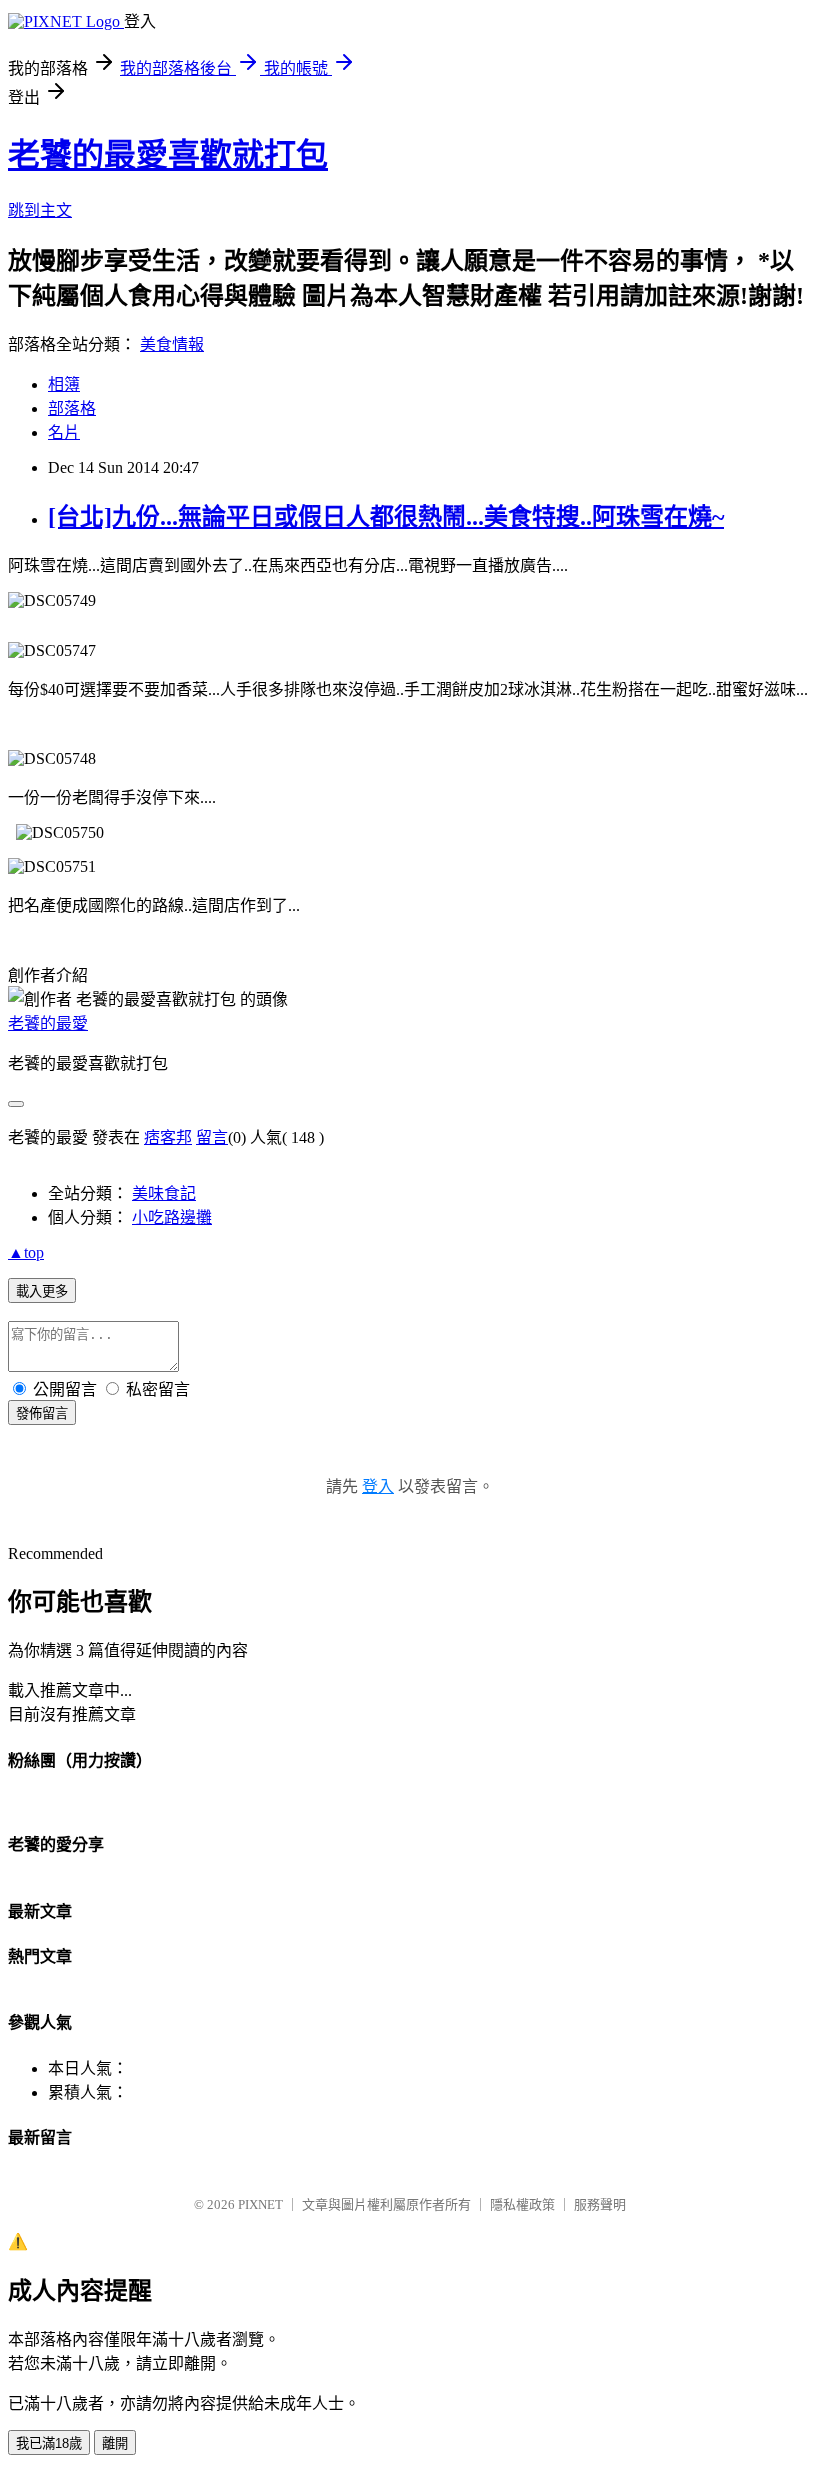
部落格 (72, 408)
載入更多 (42, 1291)
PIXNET (260, 2204)
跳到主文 (40, 210)
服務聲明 (600, 2204)
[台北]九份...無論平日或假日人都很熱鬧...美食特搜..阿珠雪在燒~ (386, 517)
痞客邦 (168, 1137)
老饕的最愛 (48, 1023)
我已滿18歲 (49, 2443)
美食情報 (172, 344)
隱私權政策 (522, 2204)
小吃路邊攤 (172, 1217)
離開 (115, 2443)
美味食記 (164, 1193)
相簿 (64, 384)
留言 (212, 1137)
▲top (26, 1252)
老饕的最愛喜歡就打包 (168, 155)
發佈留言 (42, 1413)
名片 (64, 432)
